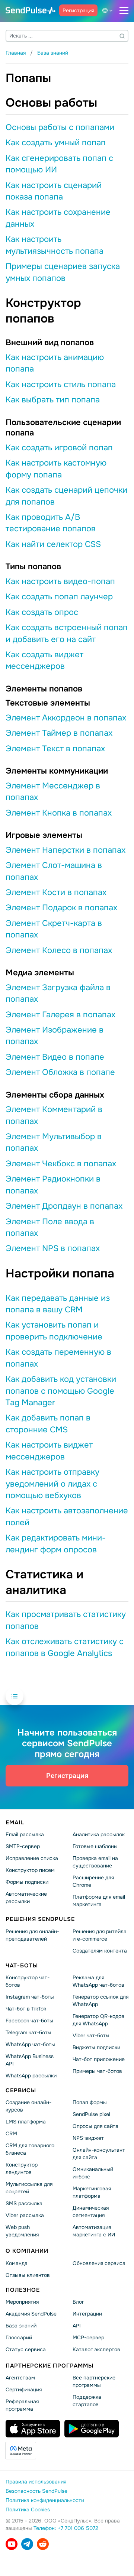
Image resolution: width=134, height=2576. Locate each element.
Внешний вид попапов (50, 343)
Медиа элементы (40, 973)
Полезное (23, 2290)
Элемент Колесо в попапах (59, 950)
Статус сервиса (26, 2349)
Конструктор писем (30, 1870)
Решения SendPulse (40, 1919)
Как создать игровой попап (59, 448)
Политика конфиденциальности (45, 2500)
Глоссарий (19, 2337)
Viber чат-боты (91, 2035)
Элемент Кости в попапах (56, 892)
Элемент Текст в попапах (55, 749)
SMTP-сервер (23, 1846)
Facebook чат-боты (29, 2021)
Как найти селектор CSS (53, 544)
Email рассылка (25, 1834)
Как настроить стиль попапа (61, 385)
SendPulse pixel (91, 2114)
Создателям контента (100, 1950)
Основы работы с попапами (60, 127)
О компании (27, 2251)
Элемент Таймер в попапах (59, 733)
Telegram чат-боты (28, 2032)
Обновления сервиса (99, 2263)
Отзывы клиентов (28, 2275)
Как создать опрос (42, 612)
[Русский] (109, 10)
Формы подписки (27, 1882)
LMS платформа (26, 2122)
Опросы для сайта (95, 2126)
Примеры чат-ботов (97, 2071)
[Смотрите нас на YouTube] (12, 2544)
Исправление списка (32, 1858)
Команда (17, 2263)
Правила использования (36, 2482)
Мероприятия (22, 2301)
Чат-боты (22, 1965)
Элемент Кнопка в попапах (59, 813)
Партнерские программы (50, 2365)
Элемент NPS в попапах (53, 1248)
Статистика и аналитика (44, 1582)
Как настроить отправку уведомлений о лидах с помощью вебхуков (52, 1484)
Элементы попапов (44, 689)
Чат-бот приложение (99, 2059)
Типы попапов (33, 567)
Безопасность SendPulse (36, 2491)
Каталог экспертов (96, 2349)
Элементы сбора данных (55, 1095)
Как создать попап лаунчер (59, 597)
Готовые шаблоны (95, 1846)
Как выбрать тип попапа (53, 400)
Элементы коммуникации (57, 771)
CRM (11, 2133)
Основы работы (51, 103)
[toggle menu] (124, 10)
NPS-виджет (88, 2138)
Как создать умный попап (56, 143)
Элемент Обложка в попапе (60, 1072)
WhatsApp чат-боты (30, 2044)
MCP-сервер (88, 2337)
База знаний (21, 2325)
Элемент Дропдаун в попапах (64, 1206)
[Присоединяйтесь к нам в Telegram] (27, 2544)
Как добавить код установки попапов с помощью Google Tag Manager (61, 1391)
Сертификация (24, 2389)
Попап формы (90, 2102)
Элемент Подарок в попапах (61, 908)
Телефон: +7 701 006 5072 (66, 2528)
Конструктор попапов (43, 311)
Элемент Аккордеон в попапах (66, 718)
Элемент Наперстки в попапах (66, 850)
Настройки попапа (60, 1274)
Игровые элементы (44, 835)
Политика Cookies (28, 2509)
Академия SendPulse (31, 2313)
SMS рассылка (24, 2203)
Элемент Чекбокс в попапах (61, 1164)
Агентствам (20, 2378)
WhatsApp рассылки (31, 2075)
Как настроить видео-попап (60, 581)
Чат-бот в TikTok (26, 2009)
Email (15, 1822)
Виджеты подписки (96, 2047)
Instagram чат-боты (30, 1997)
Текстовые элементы (48, 703)
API (77, 2325)
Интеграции (87, 2313)
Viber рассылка (25, 2215)
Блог (78, 2301)
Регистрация (78, 10)
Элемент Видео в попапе (55, 1057)
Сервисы (21, 2090)
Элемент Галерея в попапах (60, 1015)
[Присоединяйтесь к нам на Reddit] (43, 2544)
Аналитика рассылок (99, 1834)
